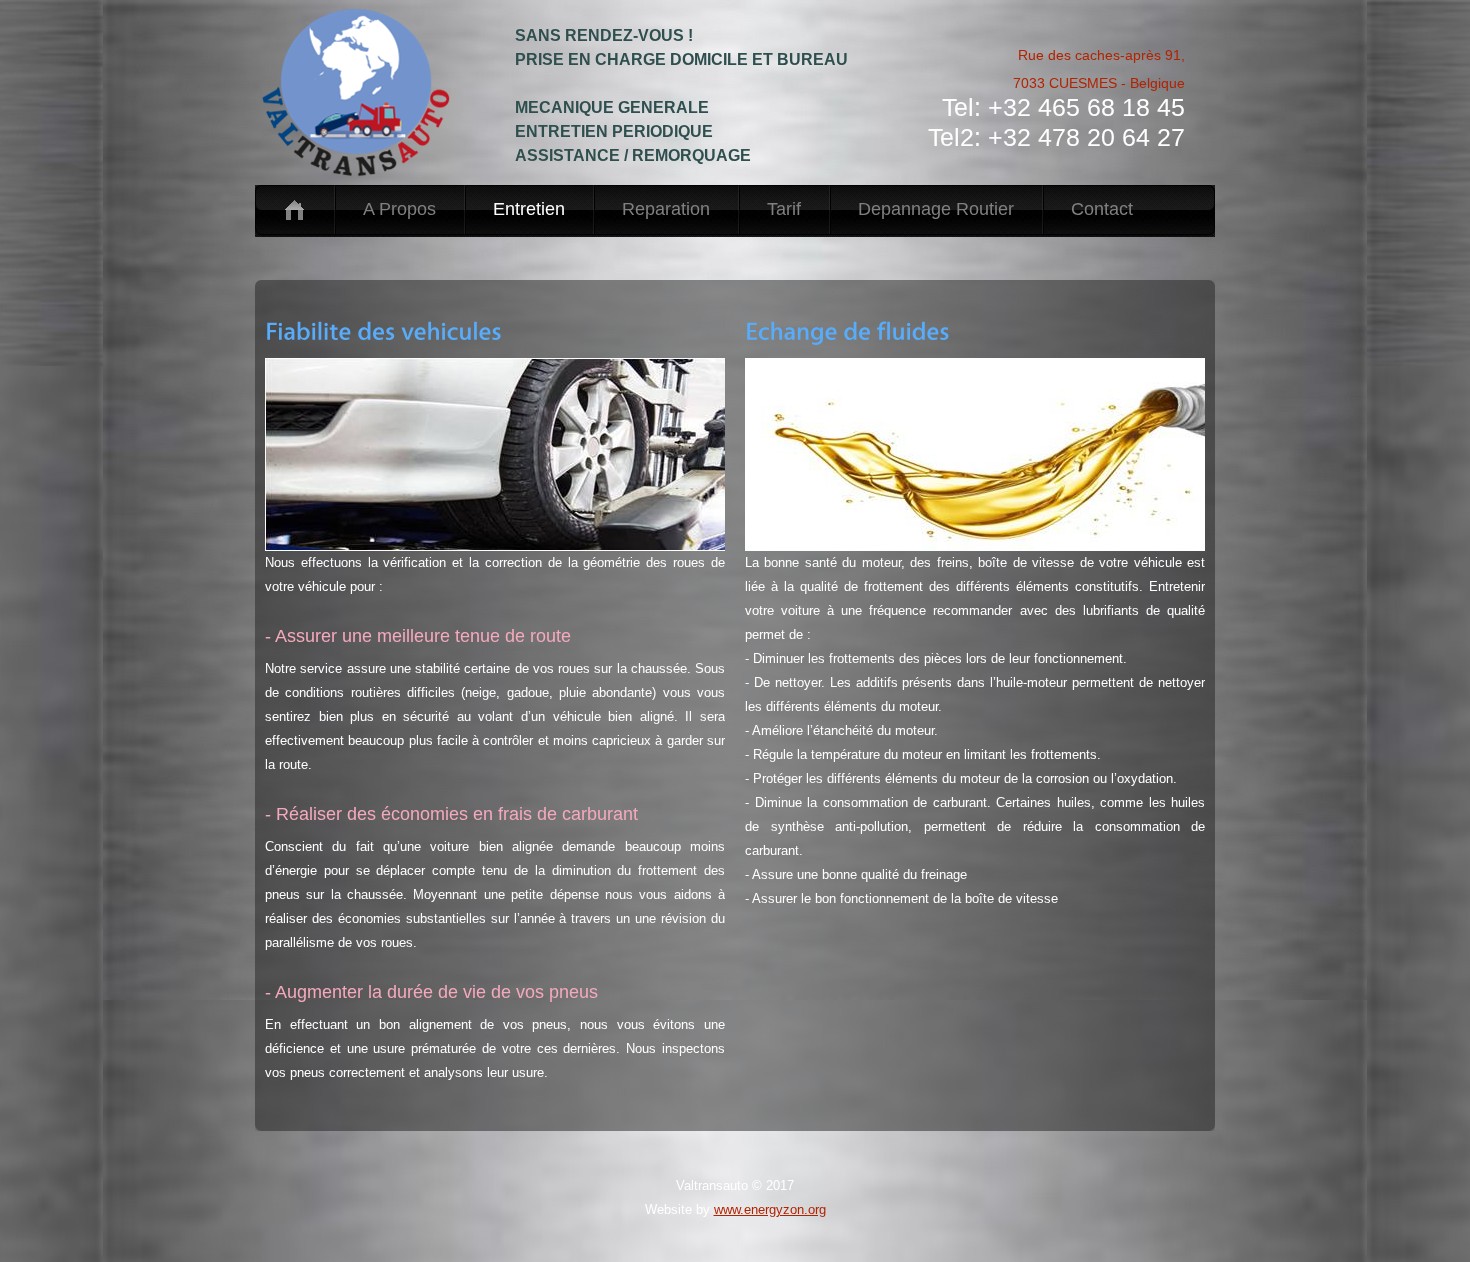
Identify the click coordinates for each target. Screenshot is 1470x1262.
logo (375, 92)
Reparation (666, 209)
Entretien (529, 209)
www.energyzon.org (770, 1209)
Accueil (294, 209)
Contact (1102, 209)
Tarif (784, 209)
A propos (399, 209)
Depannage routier (936, 209)
